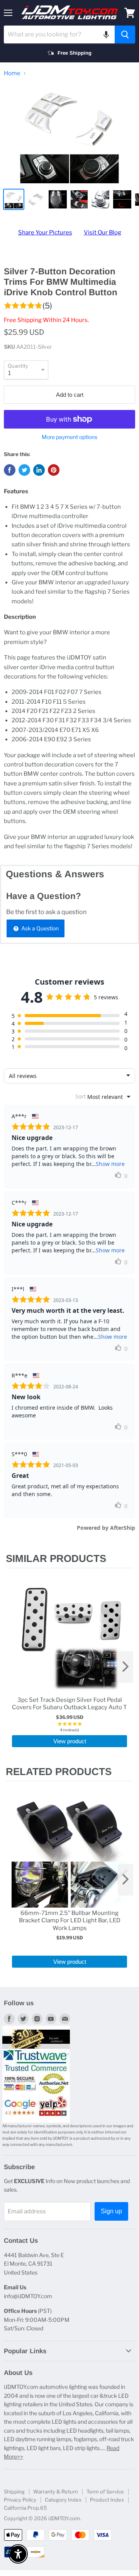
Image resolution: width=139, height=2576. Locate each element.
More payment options (69, 437)
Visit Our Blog (103, 232)
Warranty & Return (56, 2492)
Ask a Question (39, 928)
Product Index (107, 2500)
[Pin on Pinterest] (54, 470)
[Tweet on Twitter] (24, 470)
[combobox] (59, 34)
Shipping (14, 2492)
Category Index (63, 2500)
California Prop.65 (25, 2508)
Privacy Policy (20, 2500)
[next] (125, 1667)
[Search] (125, 34)
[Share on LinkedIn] (39, 470)
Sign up (111, 2211)
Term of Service (105, 2492)
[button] (106, 34)
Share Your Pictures (45, 232)
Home (12, 73)
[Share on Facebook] (10, 470)
